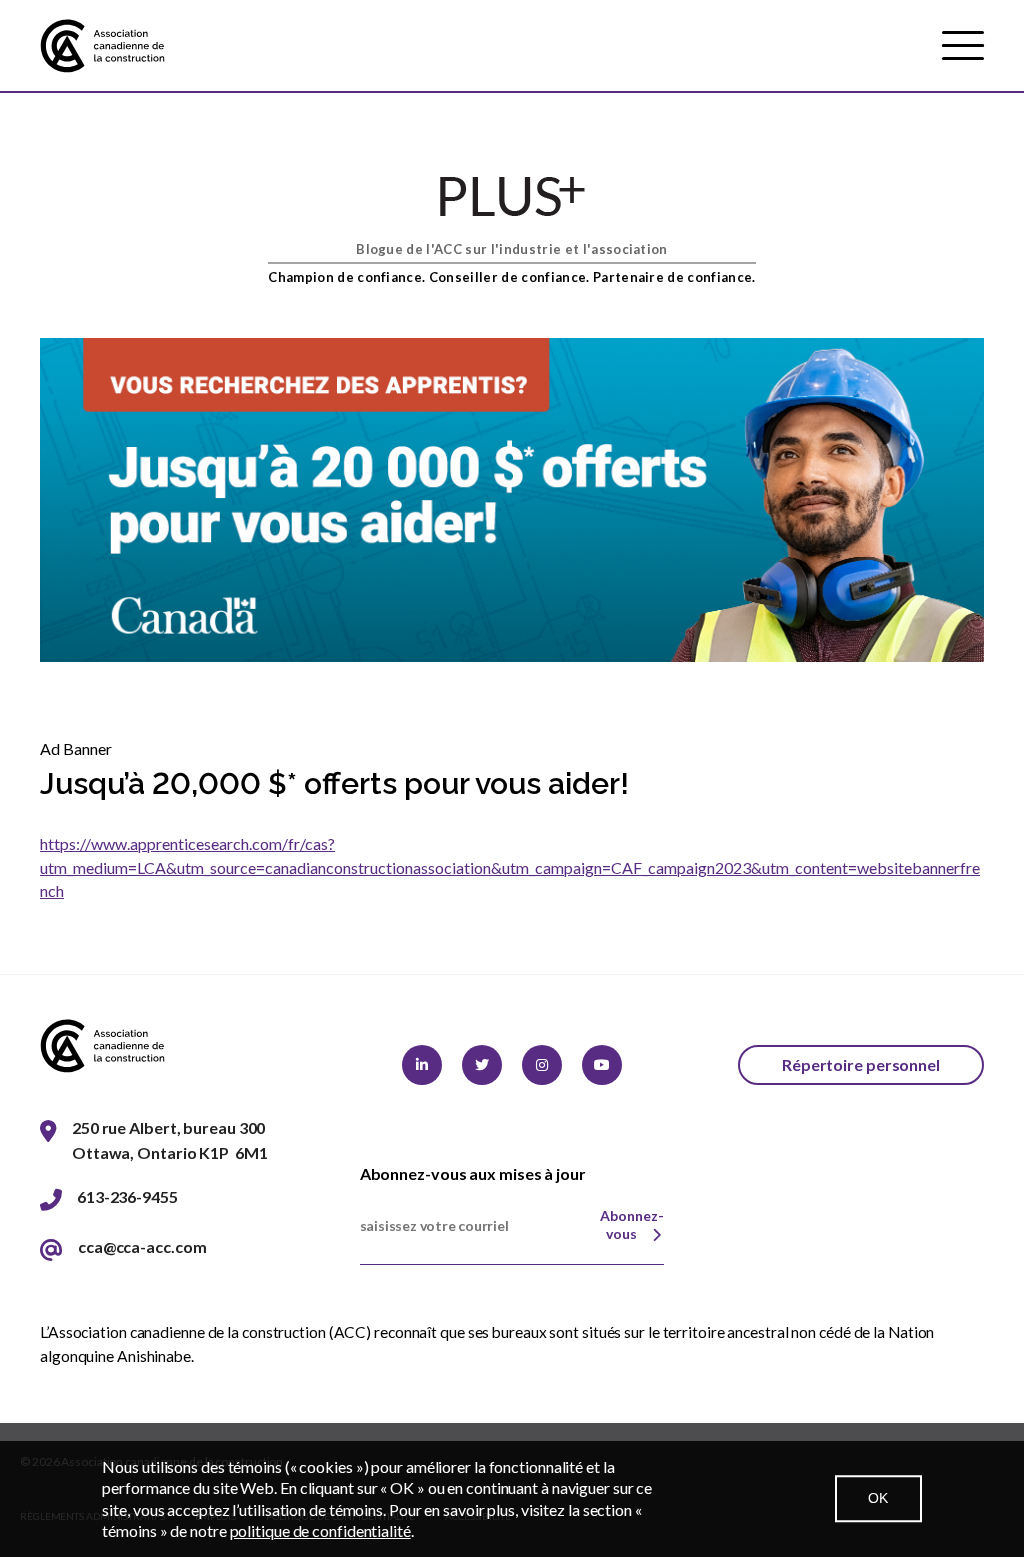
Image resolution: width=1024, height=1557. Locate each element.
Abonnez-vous (632, 1224)
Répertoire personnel (861, 1064)
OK (878, 1498)
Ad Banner (76, 748)
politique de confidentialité (320, 1530)
